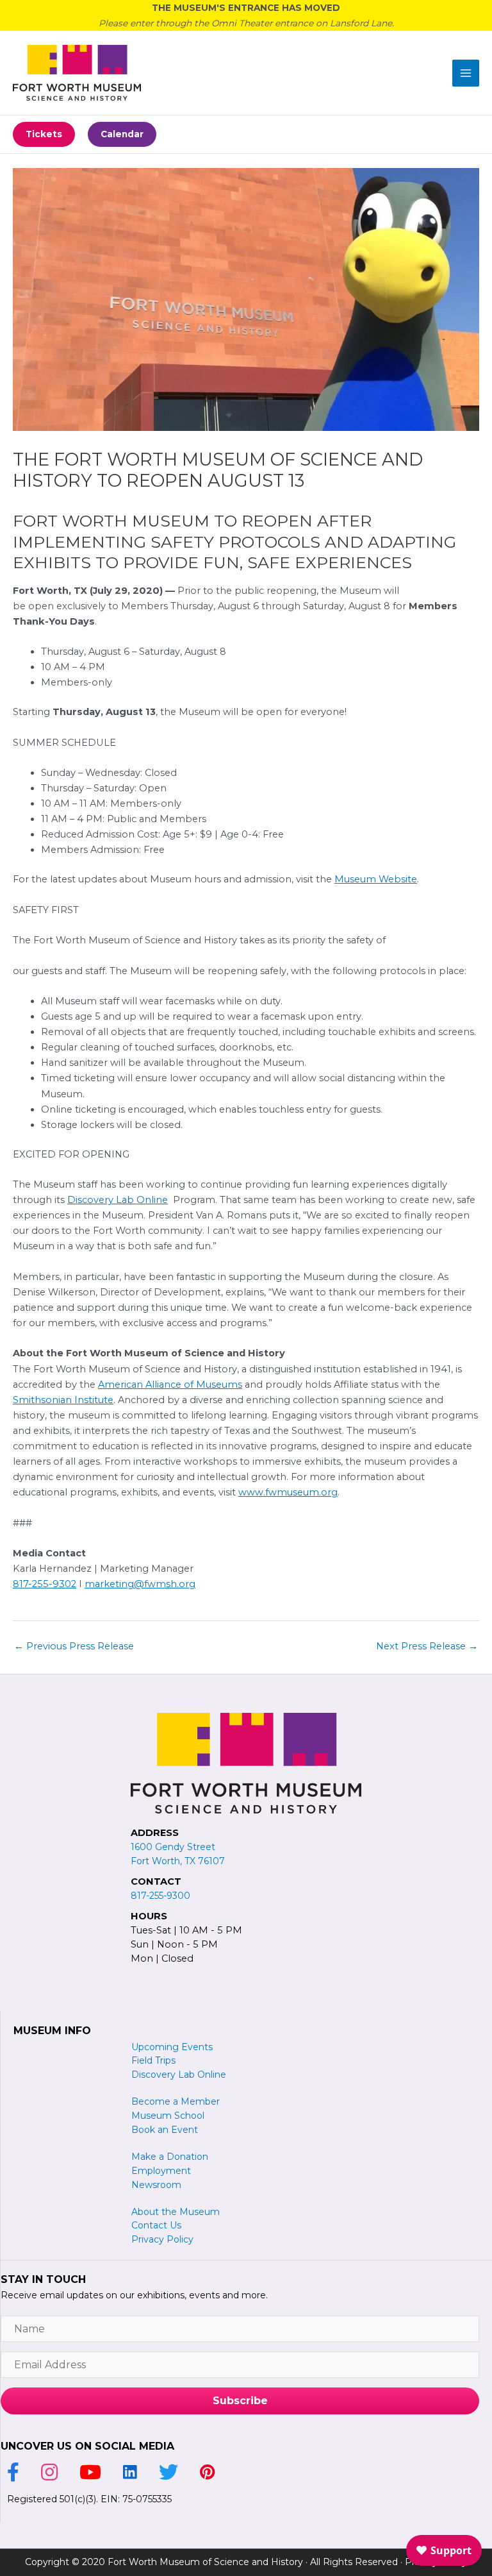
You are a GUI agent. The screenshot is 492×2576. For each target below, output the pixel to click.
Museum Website (376, 879)
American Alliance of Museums (170, 1385)
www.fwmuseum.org (288, 1492)
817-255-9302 (45, 1584)
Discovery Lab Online (118, 1200)
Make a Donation (170, 2157)
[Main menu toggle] (466, 73)
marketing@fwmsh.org (140, 1584)
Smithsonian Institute (63, 1400)
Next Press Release (427, 1646)
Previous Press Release (74, 1646)
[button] (44, 134)
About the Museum (176, 2212)
